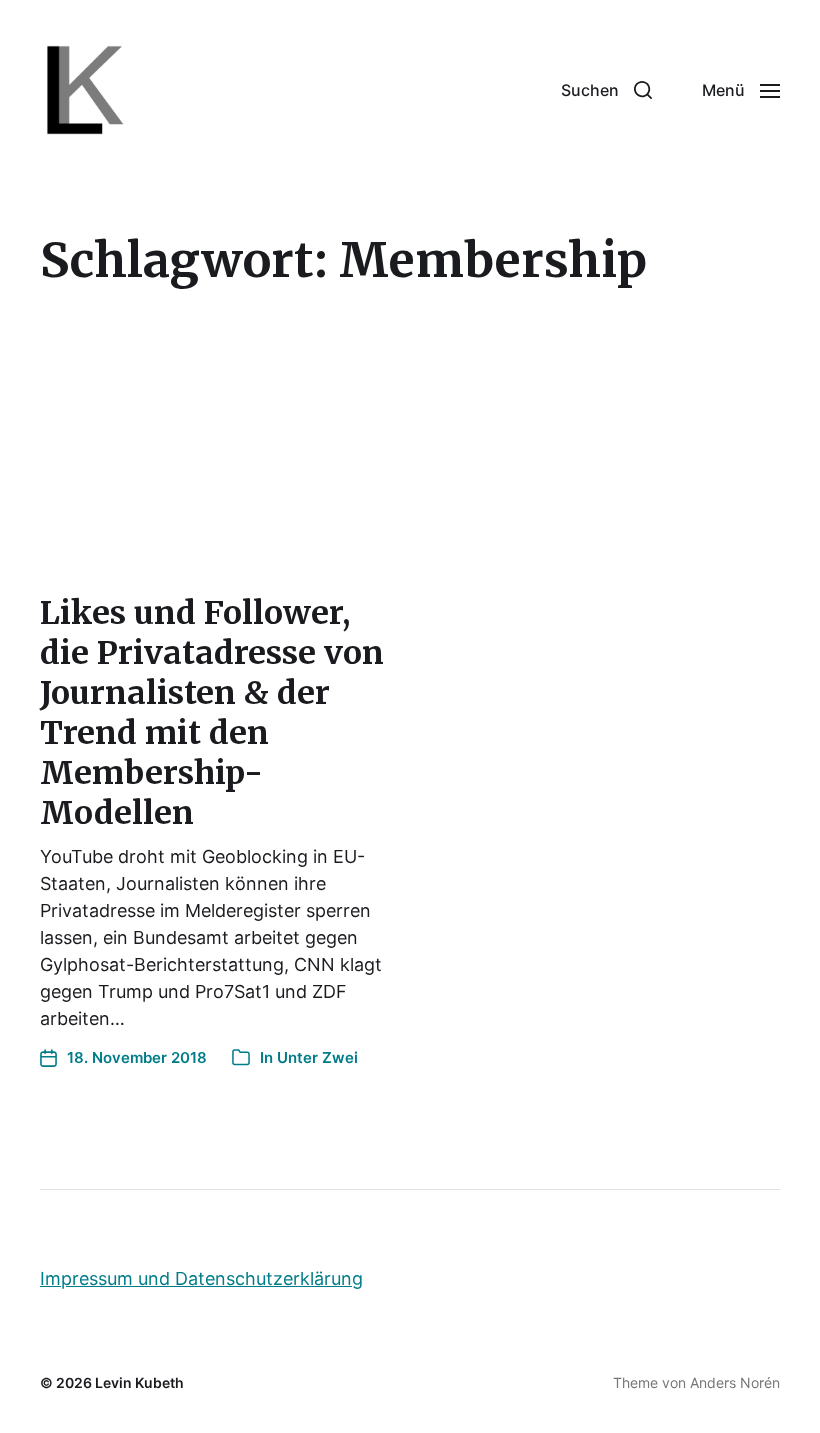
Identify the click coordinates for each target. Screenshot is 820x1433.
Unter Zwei (317, 1057)
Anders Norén (735, 1382)
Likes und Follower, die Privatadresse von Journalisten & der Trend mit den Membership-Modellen (212, 713)
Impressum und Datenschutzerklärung (201, 1278)
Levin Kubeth (139, 1382)
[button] (606, 90)
